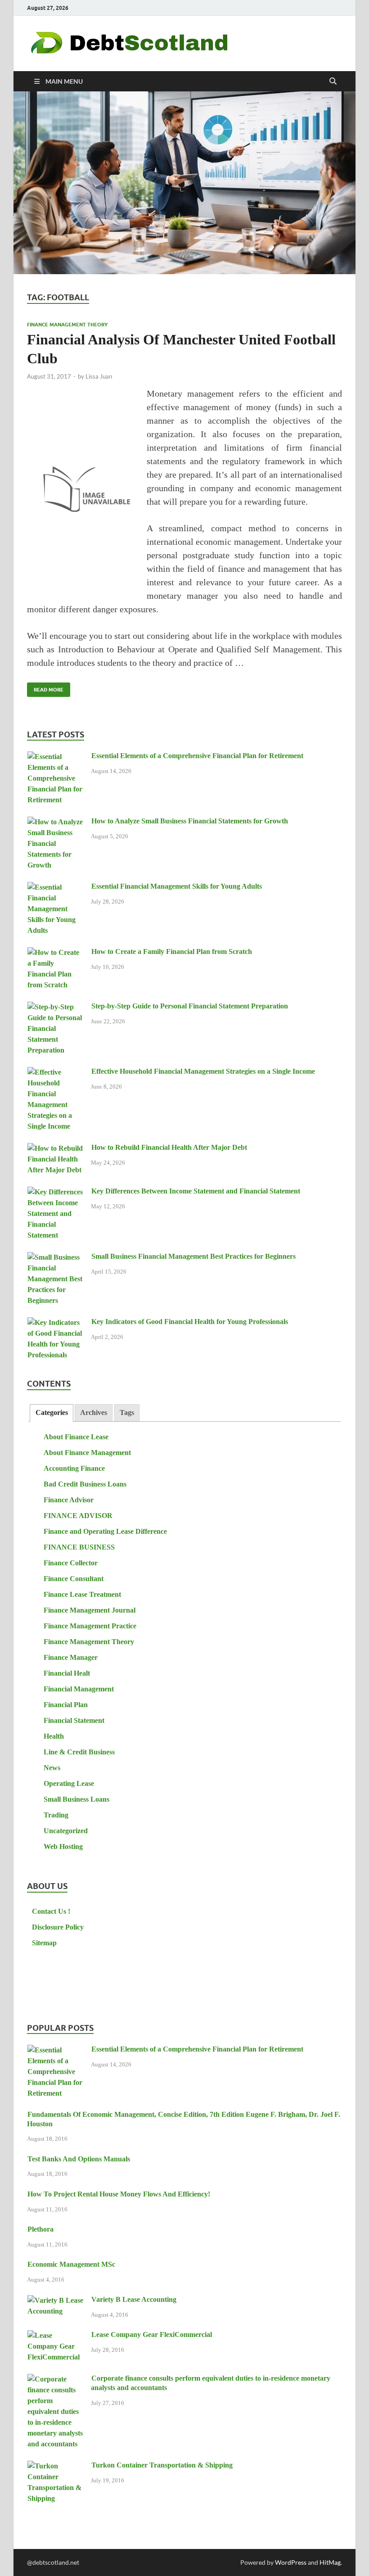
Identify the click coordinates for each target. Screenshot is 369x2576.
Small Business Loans (76, 1799)
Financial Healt (67, 1673)
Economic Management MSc (71, 2264)
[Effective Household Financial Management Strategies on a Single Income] (56, 1073)
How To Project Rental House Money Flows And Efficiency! (119, 2194)
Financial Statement (74, 1720)
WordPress (291, 2562)
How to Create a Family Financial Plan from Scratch (172, 951)
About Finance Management (87, 1453)
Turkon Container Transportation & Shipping (162, 2465)
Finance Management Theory (67, 325)
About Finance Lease (76, 1437)
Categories (52, 1412)
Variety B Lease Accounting (134, 2299)
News (52, 1768)
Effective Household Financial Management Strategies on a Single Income (203, 1071)
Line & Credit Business (79, 1752)
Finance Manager (71, 1657)
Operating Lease (69, 1783)
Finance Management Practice (90, 1626)
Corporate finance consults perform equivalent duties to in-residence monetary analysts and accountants (211, 2383)
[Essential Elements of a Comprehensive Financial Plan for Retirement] (56, 757)
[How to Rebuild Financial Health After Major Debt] (56, 1149)
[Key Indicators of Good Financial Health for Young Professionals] (56, 1323)
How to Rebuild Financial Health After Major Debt (169, 1147)
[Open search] (333, 81)
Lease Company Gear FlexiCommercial (152, 2334)
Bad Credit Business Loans (85, 1484)
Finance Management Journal (90, 1610)
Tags (127, 1412)
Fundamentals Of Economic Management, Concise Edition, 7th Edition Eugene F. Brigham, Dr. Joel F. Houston (184, 2119)
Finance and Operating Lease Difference (105, 1531)
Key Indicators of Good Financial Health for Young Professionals (190, 1322)
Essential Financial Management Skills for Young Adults (177, 886)
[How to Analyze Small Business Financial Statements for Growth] (56, 822)
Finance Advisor (69, 1500)
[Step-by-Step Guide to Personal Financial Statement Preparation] (56, 1007)
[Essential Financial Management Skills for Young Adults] (56, 888)
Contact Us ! (51, 1911)
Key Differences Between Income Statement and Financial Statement (196, 1191)
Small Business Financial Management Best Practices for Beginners (193, 1256)
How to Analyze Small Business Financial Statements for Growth (190, 821)
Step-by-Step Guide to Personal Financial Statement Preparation (190, 1006)
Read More (45, 688)
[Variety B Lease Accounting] (56, 2301)
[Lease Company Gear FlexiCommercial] (56, 2336)
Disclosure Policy (58, 1927)
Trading (56, 1815)
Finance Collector (71, 1563)
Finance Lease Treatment (82, 1594)
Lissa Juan (99, 376)
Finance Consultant (74, 1579)
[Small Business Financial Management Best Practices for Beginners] (56, 1258)
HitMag (330, 2562)
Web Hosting (63, 1846)
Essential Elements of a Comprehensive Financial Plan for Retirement (197, 756)
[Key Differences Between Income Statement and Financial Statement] (56, 1192)
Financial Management (79, 1689)
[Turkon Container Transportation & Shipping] (56, 2466)
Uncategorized (66, 1831)
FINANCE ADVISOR (78, 1516)
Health (54, 1736)
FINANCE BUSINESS (79, 1547)
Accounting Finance (74, 1468)
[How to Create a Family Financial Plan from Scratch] (56, 953)
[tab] (51, 1413)
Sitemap (44, 1943)
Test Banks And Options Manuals (79, 2159)
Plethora (40, 2229)
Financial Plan (66, 1705)
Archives (94, 1412)
